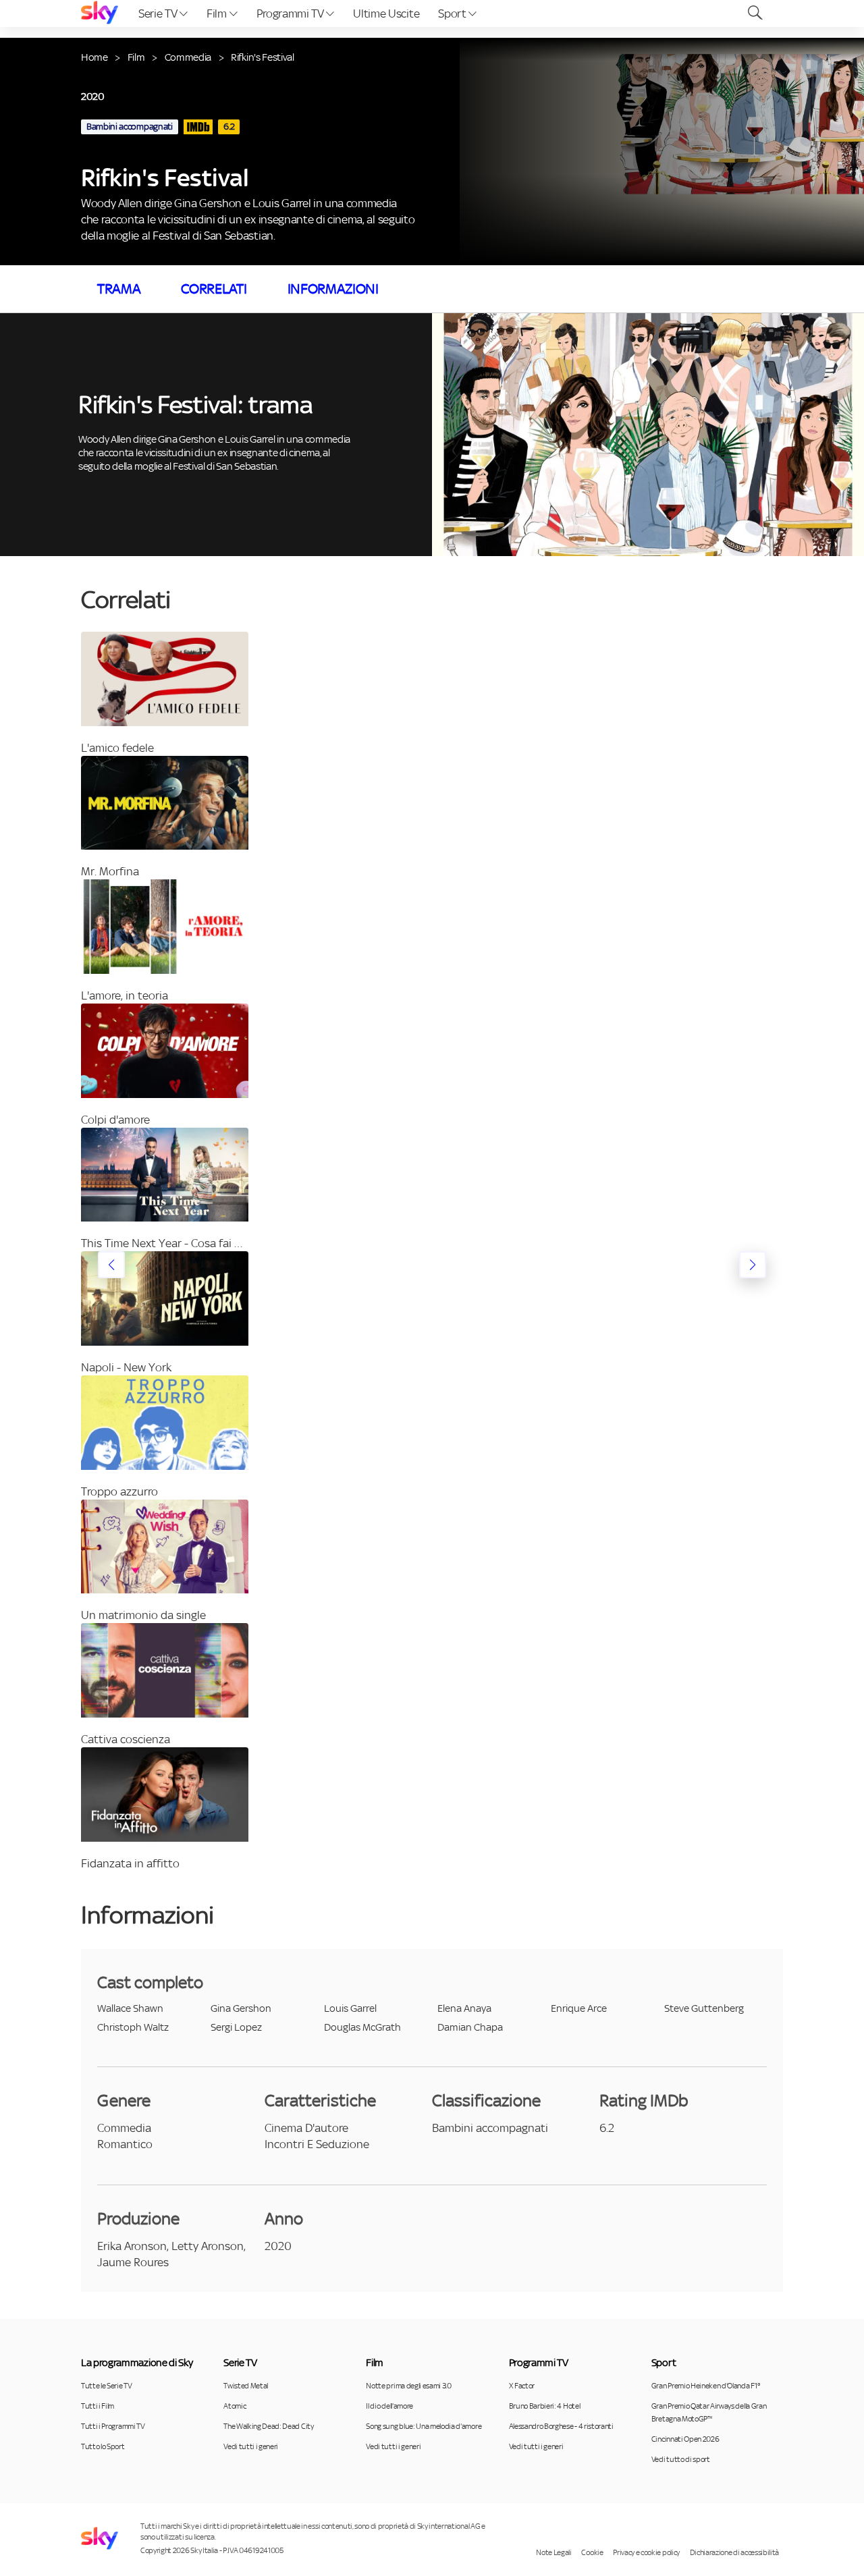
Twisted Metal (246, 2386)
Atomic (235, 2406)
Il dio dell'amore (389, 2406)
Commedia (188, 57)
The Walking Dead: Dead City (268, 2426)
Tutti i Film (98, 2406)
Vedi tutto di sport (681, 2459)
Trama (119, 289)
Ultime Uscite (386, 13)
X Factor (522, 2386)
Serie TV (159, 13)
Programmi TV (292, 13)
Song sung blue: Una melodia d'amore (424, 2426)
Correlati (214, 289)
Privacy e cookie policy (646, 2552)
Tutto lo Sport (103, 2446)
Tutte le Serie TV (107, 2386)
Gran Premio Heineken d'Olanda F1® (705, 2386)
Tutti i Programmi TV (113, 2426)
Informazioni (333, 289)
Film (218, 13)
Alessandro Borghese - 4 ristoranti (561, 2426)
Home (94, 57)
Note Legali (553, 2552)
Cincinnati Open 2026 (685, 2439)
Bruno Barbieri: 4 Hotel (545, 2406)
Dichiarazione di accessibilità (734, 2552)
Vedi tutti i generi (251, 2446)
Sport (453, 13)
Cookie (592, 2552)
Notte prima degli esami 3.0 (408, 2386)
